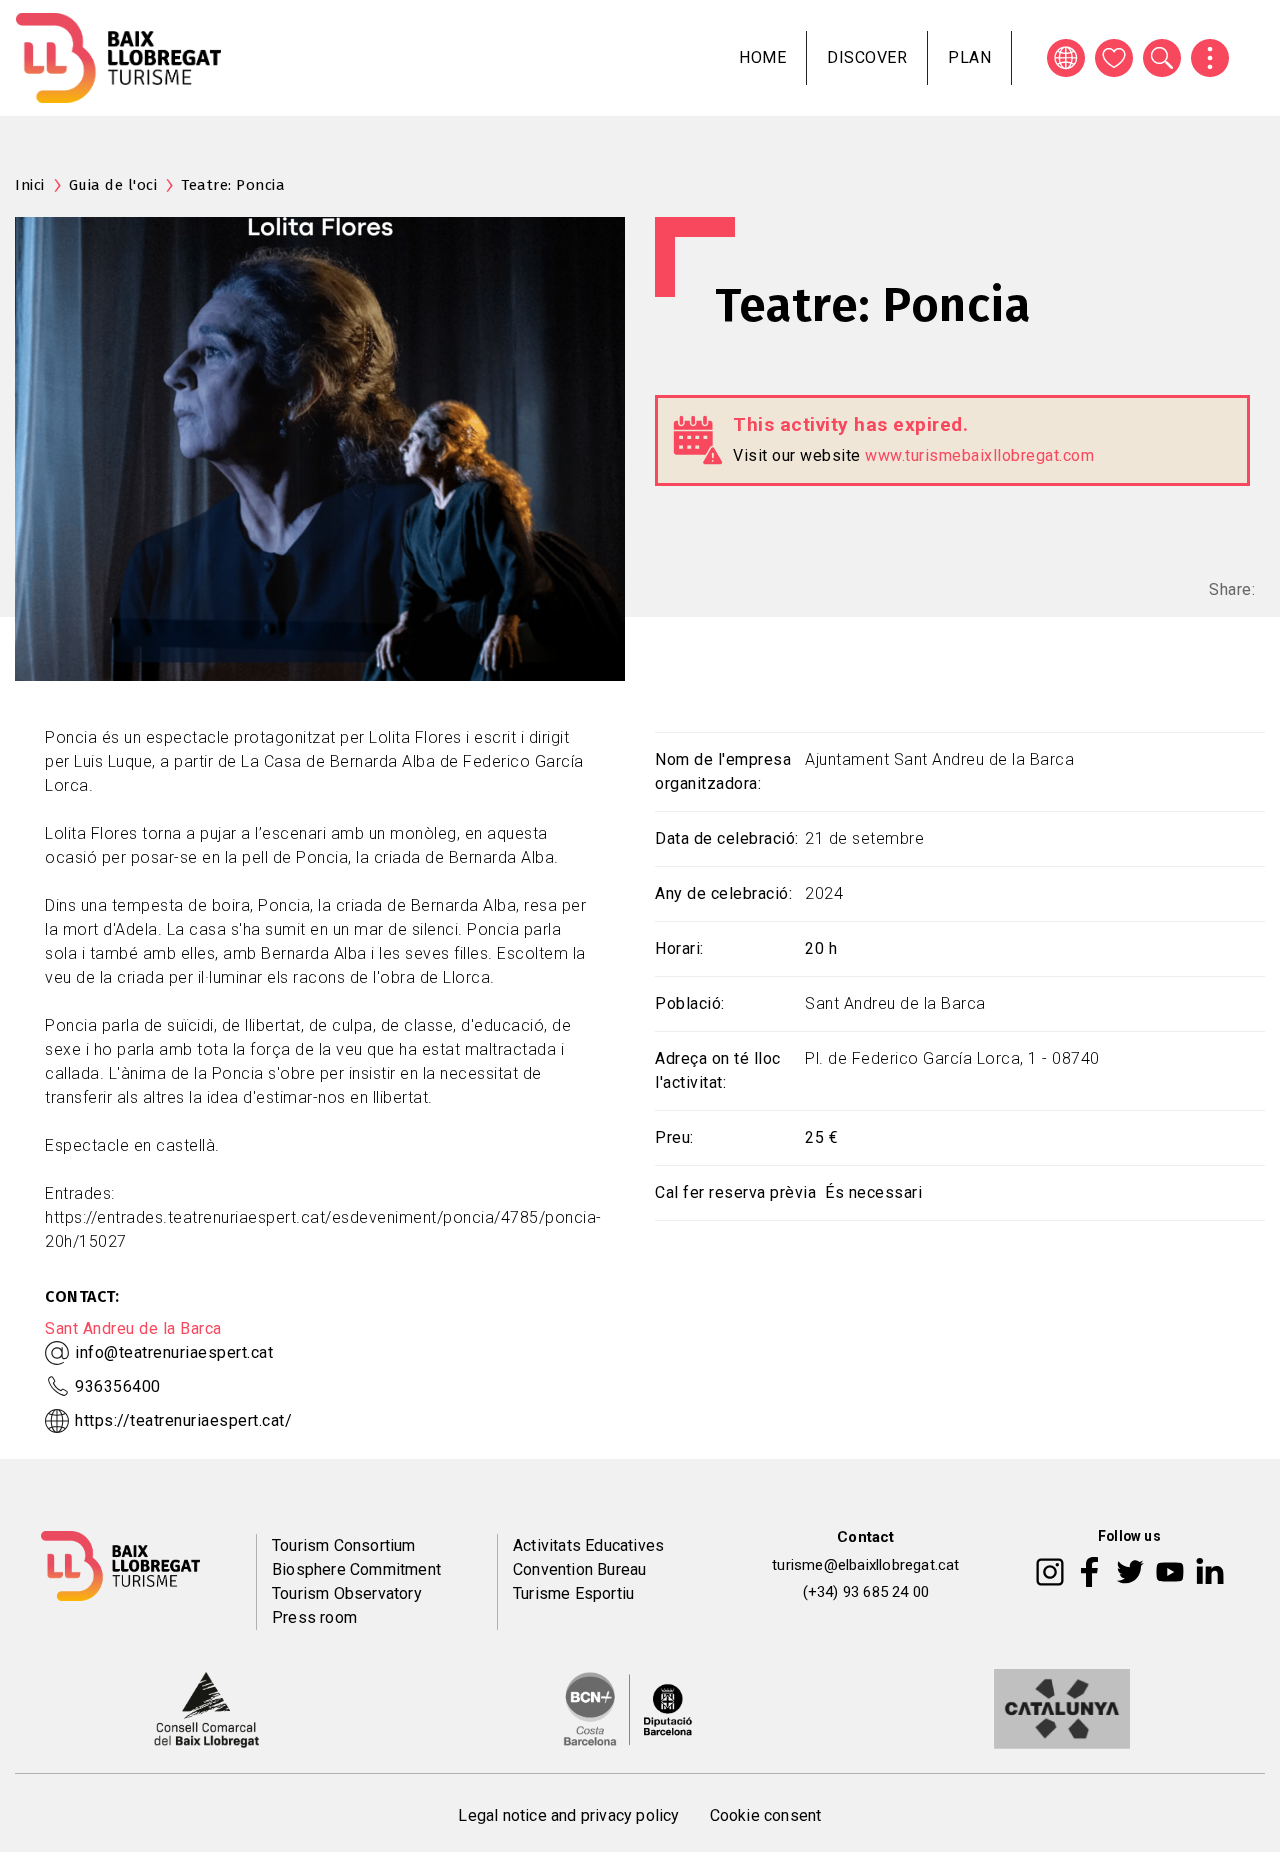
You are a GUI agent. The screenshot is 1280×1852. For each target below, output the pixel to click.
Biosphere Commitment (356, 1569)
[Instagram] (1050, 1571)
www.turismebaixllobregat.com (979, 455)
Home (762, 57)
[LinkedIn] (1210, 1571)
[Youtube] (1170, 1571)
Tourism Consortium (344, 1545)
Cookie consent (766, 1815)
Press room (314, 1617)
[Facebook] (1089, 1571)
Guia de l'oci (113, 185)
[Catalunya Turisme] (1062, 1708)
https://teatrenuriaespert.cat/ (183, 1420)
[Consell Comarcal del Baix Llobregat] (206, 1708)
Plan (969, 57)
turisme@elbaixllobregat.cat (865, 1565)
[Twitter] (1130, 1571)
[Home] (118, 58)
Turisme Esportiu (573, 1593)
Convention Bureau (579, 1569)
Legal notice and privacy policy (568, 1815)
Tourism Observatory (347, 1593)
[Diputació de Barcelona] (628, 1708)
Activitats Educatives (588, 1545)
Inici (30, 185)
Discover (867, 57)
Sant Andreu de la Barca (133, 1328)
